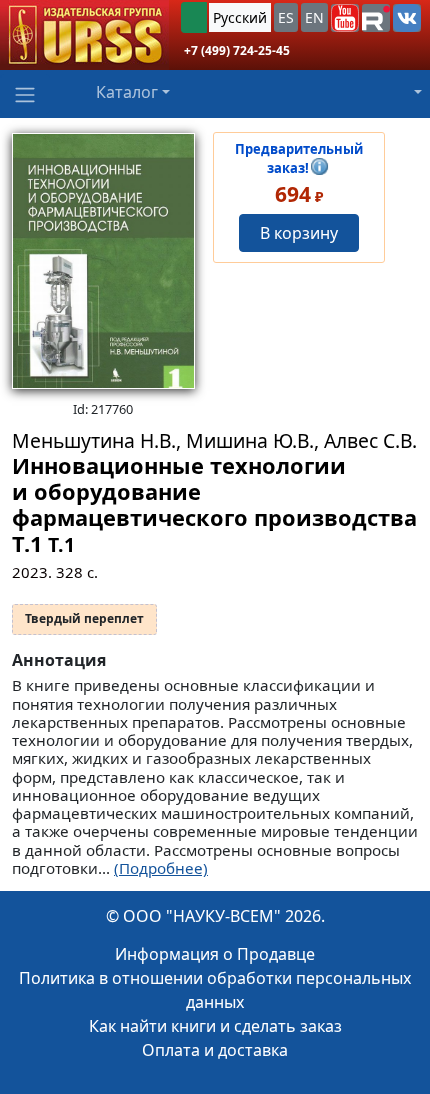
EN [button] (314, 17)
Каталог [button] (127, 92)
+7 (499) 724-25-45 (237, 50)
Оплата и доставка (215, 1050)
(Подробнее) (161, 868)
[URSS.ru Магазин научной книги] (84, 35)
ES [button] (286, 17)
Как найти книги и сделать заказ (215, 1026)
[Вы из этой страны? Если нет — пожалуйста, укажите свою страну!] (194, 17)
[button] (345, 18)
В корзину (299, 233)
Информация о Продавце (215, 954)
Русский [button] (240, 17)
